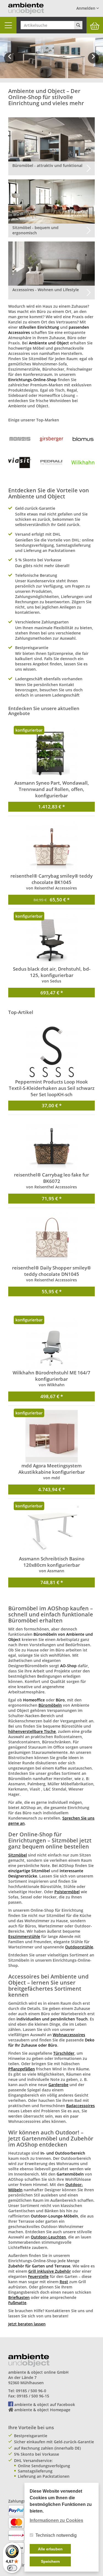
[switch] (12, 2568)
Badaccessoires (80, 2106)
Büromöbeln (50, 1705)
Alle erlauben (50, 2549)
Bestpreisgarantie (31, 2436)
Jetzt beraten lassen (27, 2324)
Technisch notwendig (56, 2535)
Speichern (50, 2561)
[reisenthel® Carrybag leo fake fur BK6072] (51, 1145)
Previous (10, 62)
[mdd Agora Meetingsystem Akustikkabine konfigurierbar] (51, 1436)
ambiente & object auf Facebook (45, 2404)
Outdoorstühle (79, 1947)
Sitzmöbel (18, 1855)
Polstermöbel (67, 1892)
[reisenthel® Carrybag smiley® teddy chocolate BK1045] (51, 846)
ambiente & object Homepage (42, 2410)
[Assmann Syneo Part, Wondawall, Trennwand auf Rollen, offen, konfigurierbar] (51, 753)
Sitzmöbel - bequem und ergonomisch (35, 230)
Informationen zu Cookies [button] (56, 2520)
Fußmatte (17, 2303)
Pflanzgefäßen (22, 2069)
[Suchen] (78, 25)
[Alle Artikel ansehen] (20, 439)
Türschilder (64, 2053)
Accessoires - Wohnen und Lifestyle (46, 290)
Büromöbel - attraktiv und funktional (47, 165)
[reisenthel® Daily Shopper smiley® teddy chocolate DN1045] (51, 1238)
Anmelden (86, 8)
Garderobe (58, 2085)
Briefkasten (19, 2297)
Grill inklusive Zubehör (50, 2271)
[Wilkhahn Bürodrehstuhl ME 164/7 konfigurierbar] (51, 1343)
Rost (64, 2282)
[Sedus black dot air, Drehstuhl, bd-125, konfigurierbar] (51, 939)
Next (94, 62)
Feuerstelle (38, 2276)
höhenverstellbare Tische (32, 1731)
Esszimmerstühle (24, 1936)
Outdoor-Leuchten (48, 2237)
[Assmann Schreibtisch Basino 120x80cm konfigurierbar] (51, 1529)
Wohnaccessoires (69, 2035)
